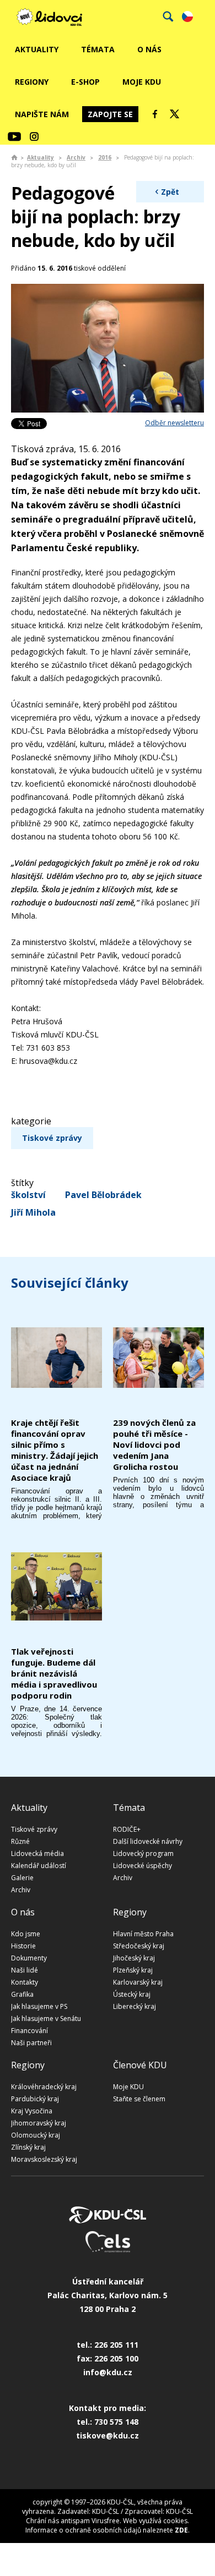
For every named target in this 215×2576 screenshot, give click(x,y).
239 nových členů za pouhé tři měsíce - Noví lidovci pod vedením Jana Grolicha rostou (154, 1444)
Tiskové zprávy (52, 1138)
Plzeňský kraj (133, 1970)
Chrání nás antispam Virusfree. (74, 2521)
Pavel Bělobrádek (103, 1195)
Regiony (32, 82)
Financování (29, 2031)
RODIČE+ (127, 1829)
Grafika (22, 1994)
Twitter (175, 114)
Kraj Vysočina (32, 2111)
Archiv (76, 157)
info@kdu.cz (108, 2372)
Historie (23, 1946)
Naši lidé (25, 1970)
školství (28, 1195)
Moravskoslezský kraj (44, 2159)
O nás (149, 49)
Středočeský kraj (139, 1946)
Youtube (14, 136)
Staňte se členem (139, 2099)
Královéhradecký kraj (44, 2087)
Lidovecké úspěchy (143, 1866)
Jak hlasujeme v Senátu (46, 2018)
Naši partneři (31, 2043)
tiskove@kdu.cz (108, 2435)
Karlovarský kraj (138, 1982)
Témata (98, 49)
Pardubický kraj (35, 2099)
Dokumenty (29, 1958)
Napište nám (42, 114)
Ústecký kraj (132, 1994)
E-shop (85, 82)
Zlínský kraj (28, 2147)
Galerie (22, 1878)
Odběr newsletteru (174, 423)
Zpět (170, 192)
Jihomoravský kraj (39, 2123)
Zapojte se (110, 114)
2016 (105, 157)
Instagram (34, 136)
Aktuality (37, 49)
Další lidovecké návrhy (148, 1841)
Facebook (155, 114)
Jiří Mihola (33, 1212)
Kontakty (25, 1982)
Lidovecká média (37, 1853)
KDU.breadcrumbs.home (14, 157)
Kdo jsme (26, 1934)
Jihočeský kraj (134, 1958)
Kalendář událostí (39, 1866)
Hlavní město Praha (143, 1934)
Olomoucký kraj (36, 2135)
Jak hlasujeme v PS (39, 2006)
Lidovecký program (143, 1853)
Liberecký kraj (135, 2006)
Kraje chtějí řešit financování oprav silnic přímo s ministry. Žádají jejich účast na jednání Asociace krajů (55, 1450)
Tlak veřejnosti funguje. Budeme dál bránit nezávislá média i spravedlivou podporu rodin (54, 1673)
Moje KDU (142, 82)
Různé (20, 1841)
